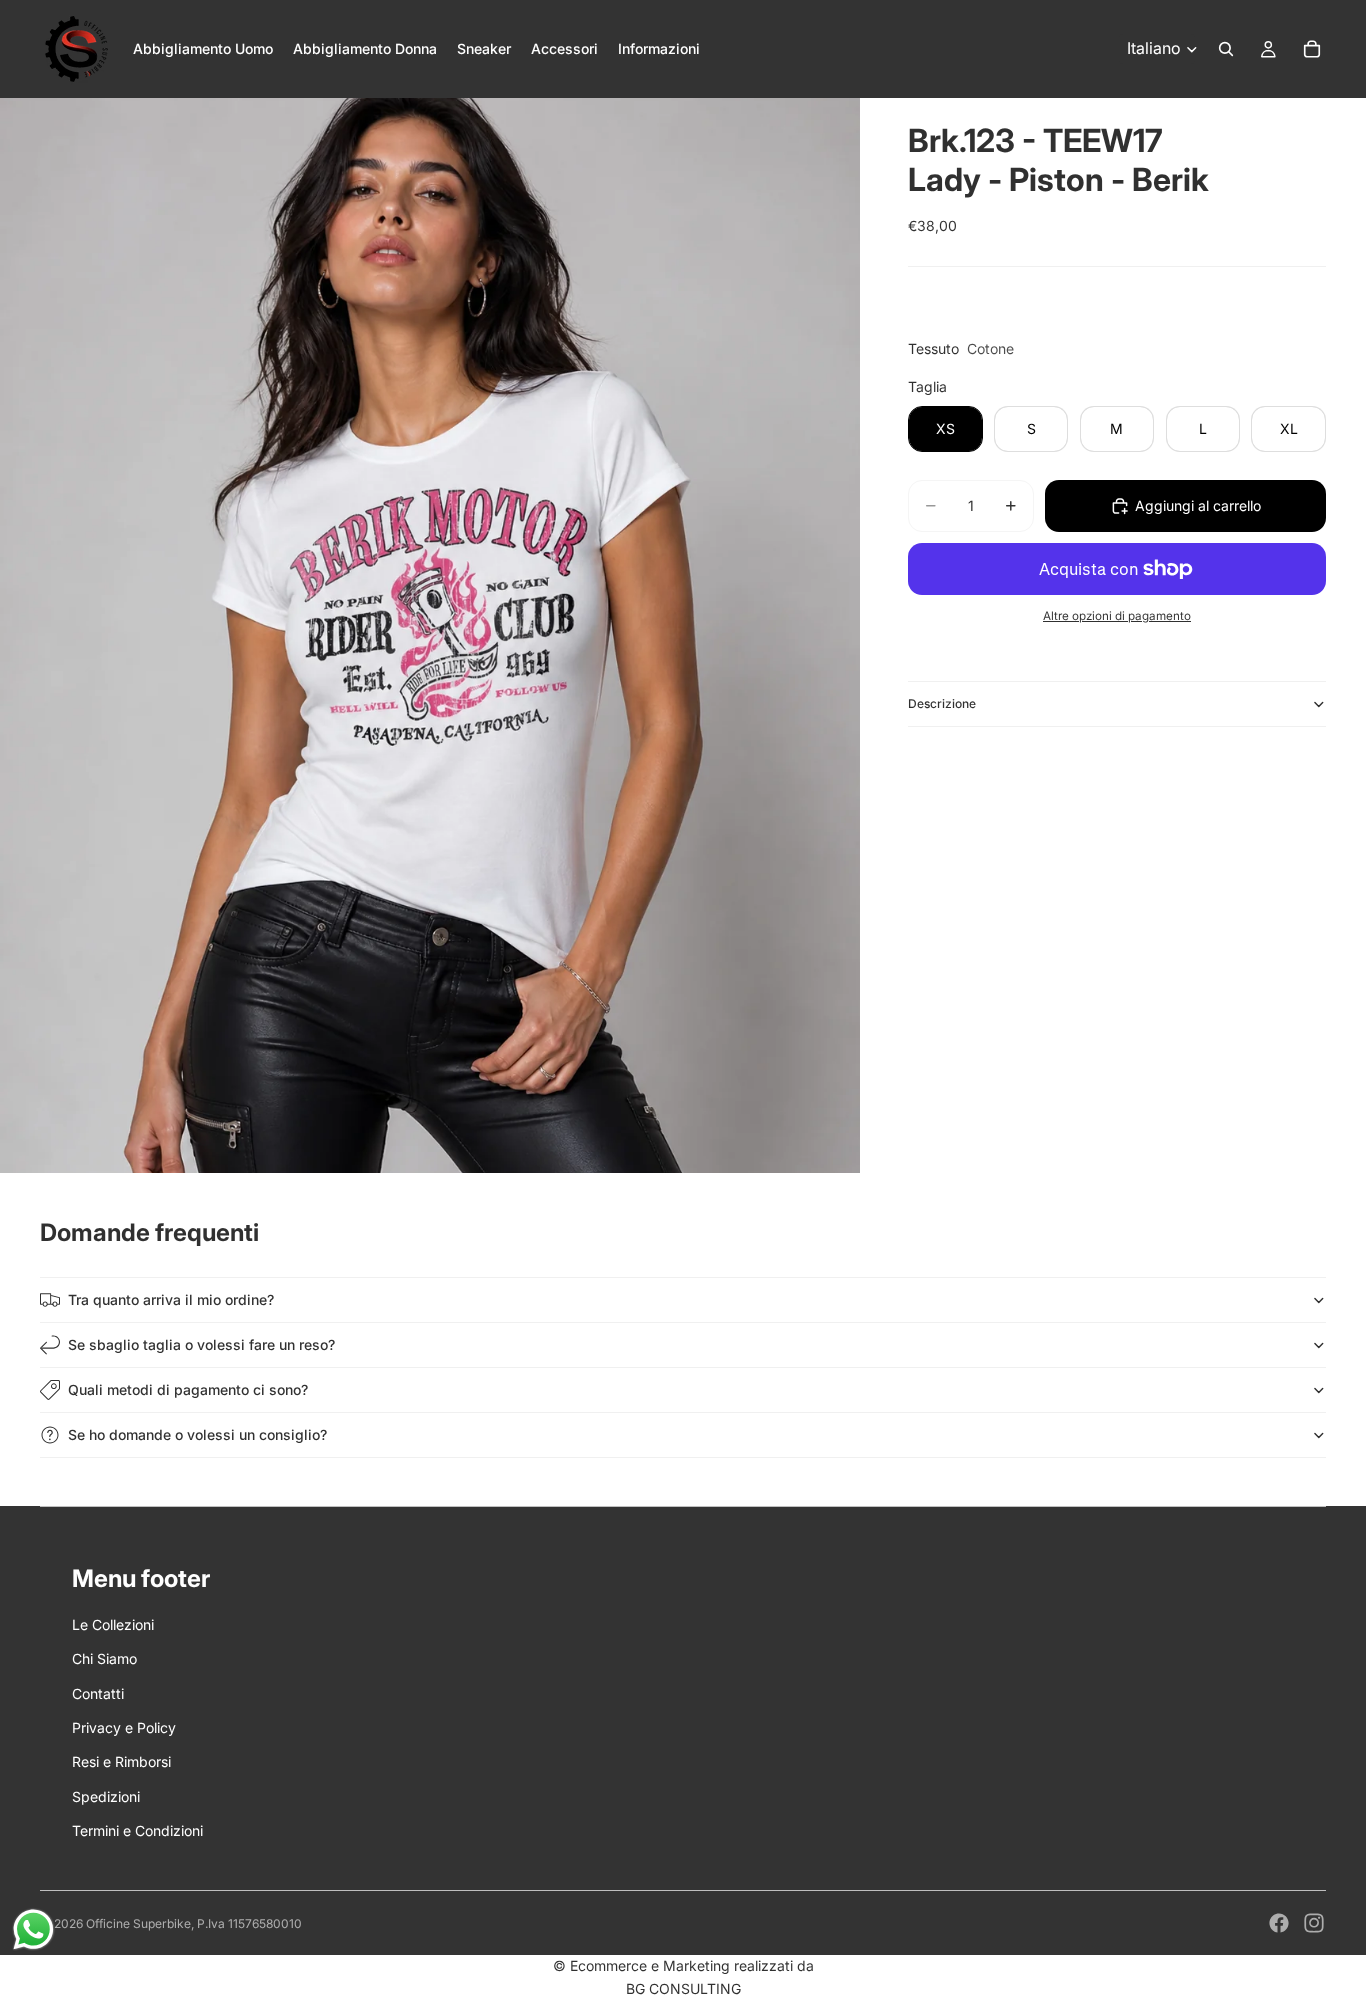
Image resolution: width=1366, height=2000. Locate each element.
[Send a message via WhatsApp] (33, 1929)
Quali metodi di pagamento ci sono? (188, 1389)
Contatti (98, 1693)
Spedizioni (106, 1796)
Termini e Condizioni (137, 1830)
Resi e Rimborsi (121, 1761)
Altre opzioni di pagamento (1117, 616)
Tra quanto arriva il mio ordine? (171, 1299)
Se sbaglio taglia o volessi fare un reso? (201, 1344)
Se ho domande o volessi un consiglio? (197, 1434)
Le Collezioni (113, 1624)
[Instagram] (1314, 1923)
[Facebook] (1279, 1923)
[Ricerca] (1226, 49)
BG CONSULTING (683, 1988)
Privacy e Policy (124, 1727)
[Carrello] (1312, 49)
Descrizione (942, 703)
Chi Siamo (104, 1658)
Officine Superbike (138, 1923)
